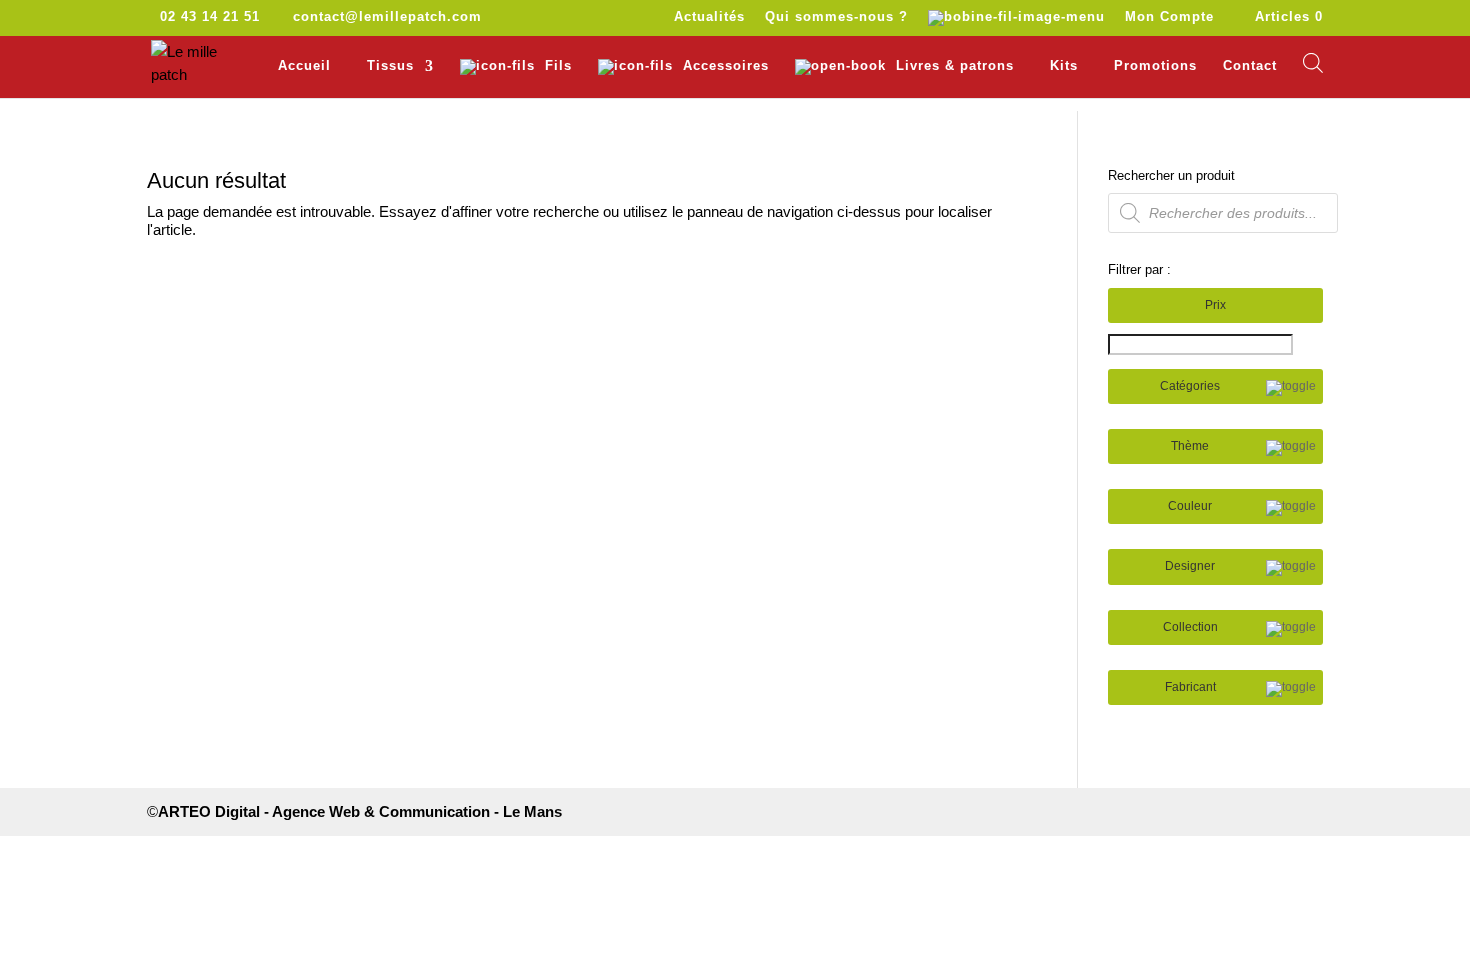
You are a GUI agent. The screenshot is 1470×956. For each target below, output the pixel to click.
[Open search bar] (1313, 63)
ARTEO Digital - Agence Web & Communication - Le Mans (360, 811)
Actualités (709, 17)
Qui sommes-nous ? (836, 17)
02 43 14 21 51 (210, 16)
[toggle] (1291, 388)
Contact (1250, 66)
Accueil (304, 66)
